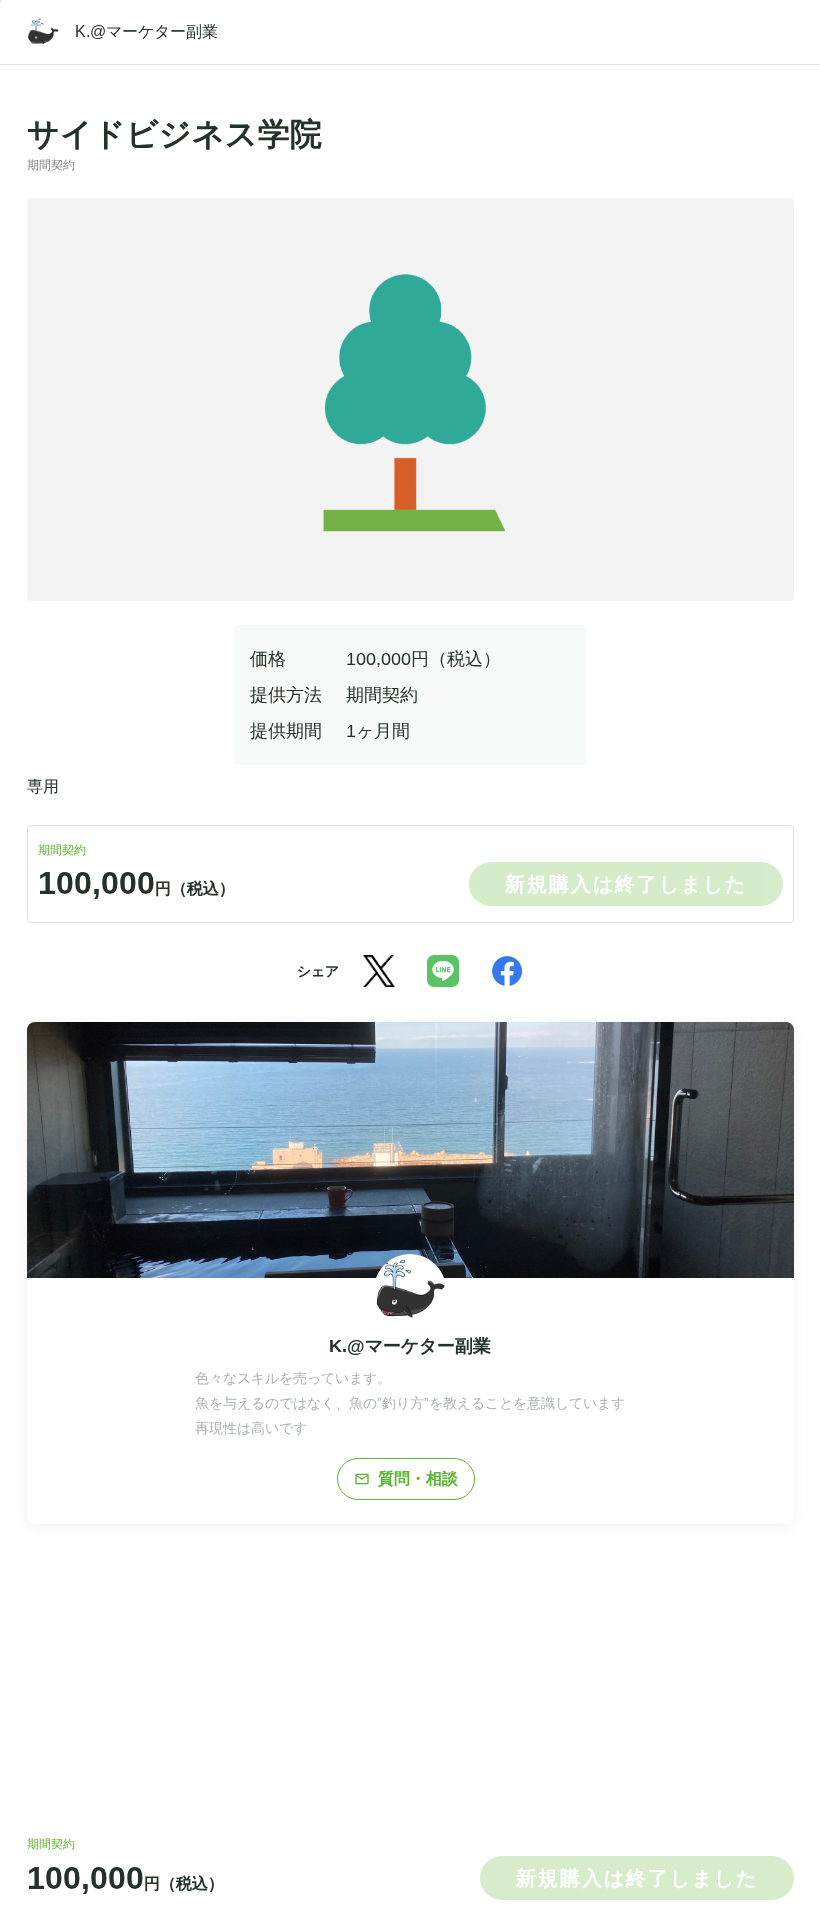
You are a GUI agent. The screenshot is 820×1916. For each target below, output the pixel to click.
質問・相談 (406, 1479)
